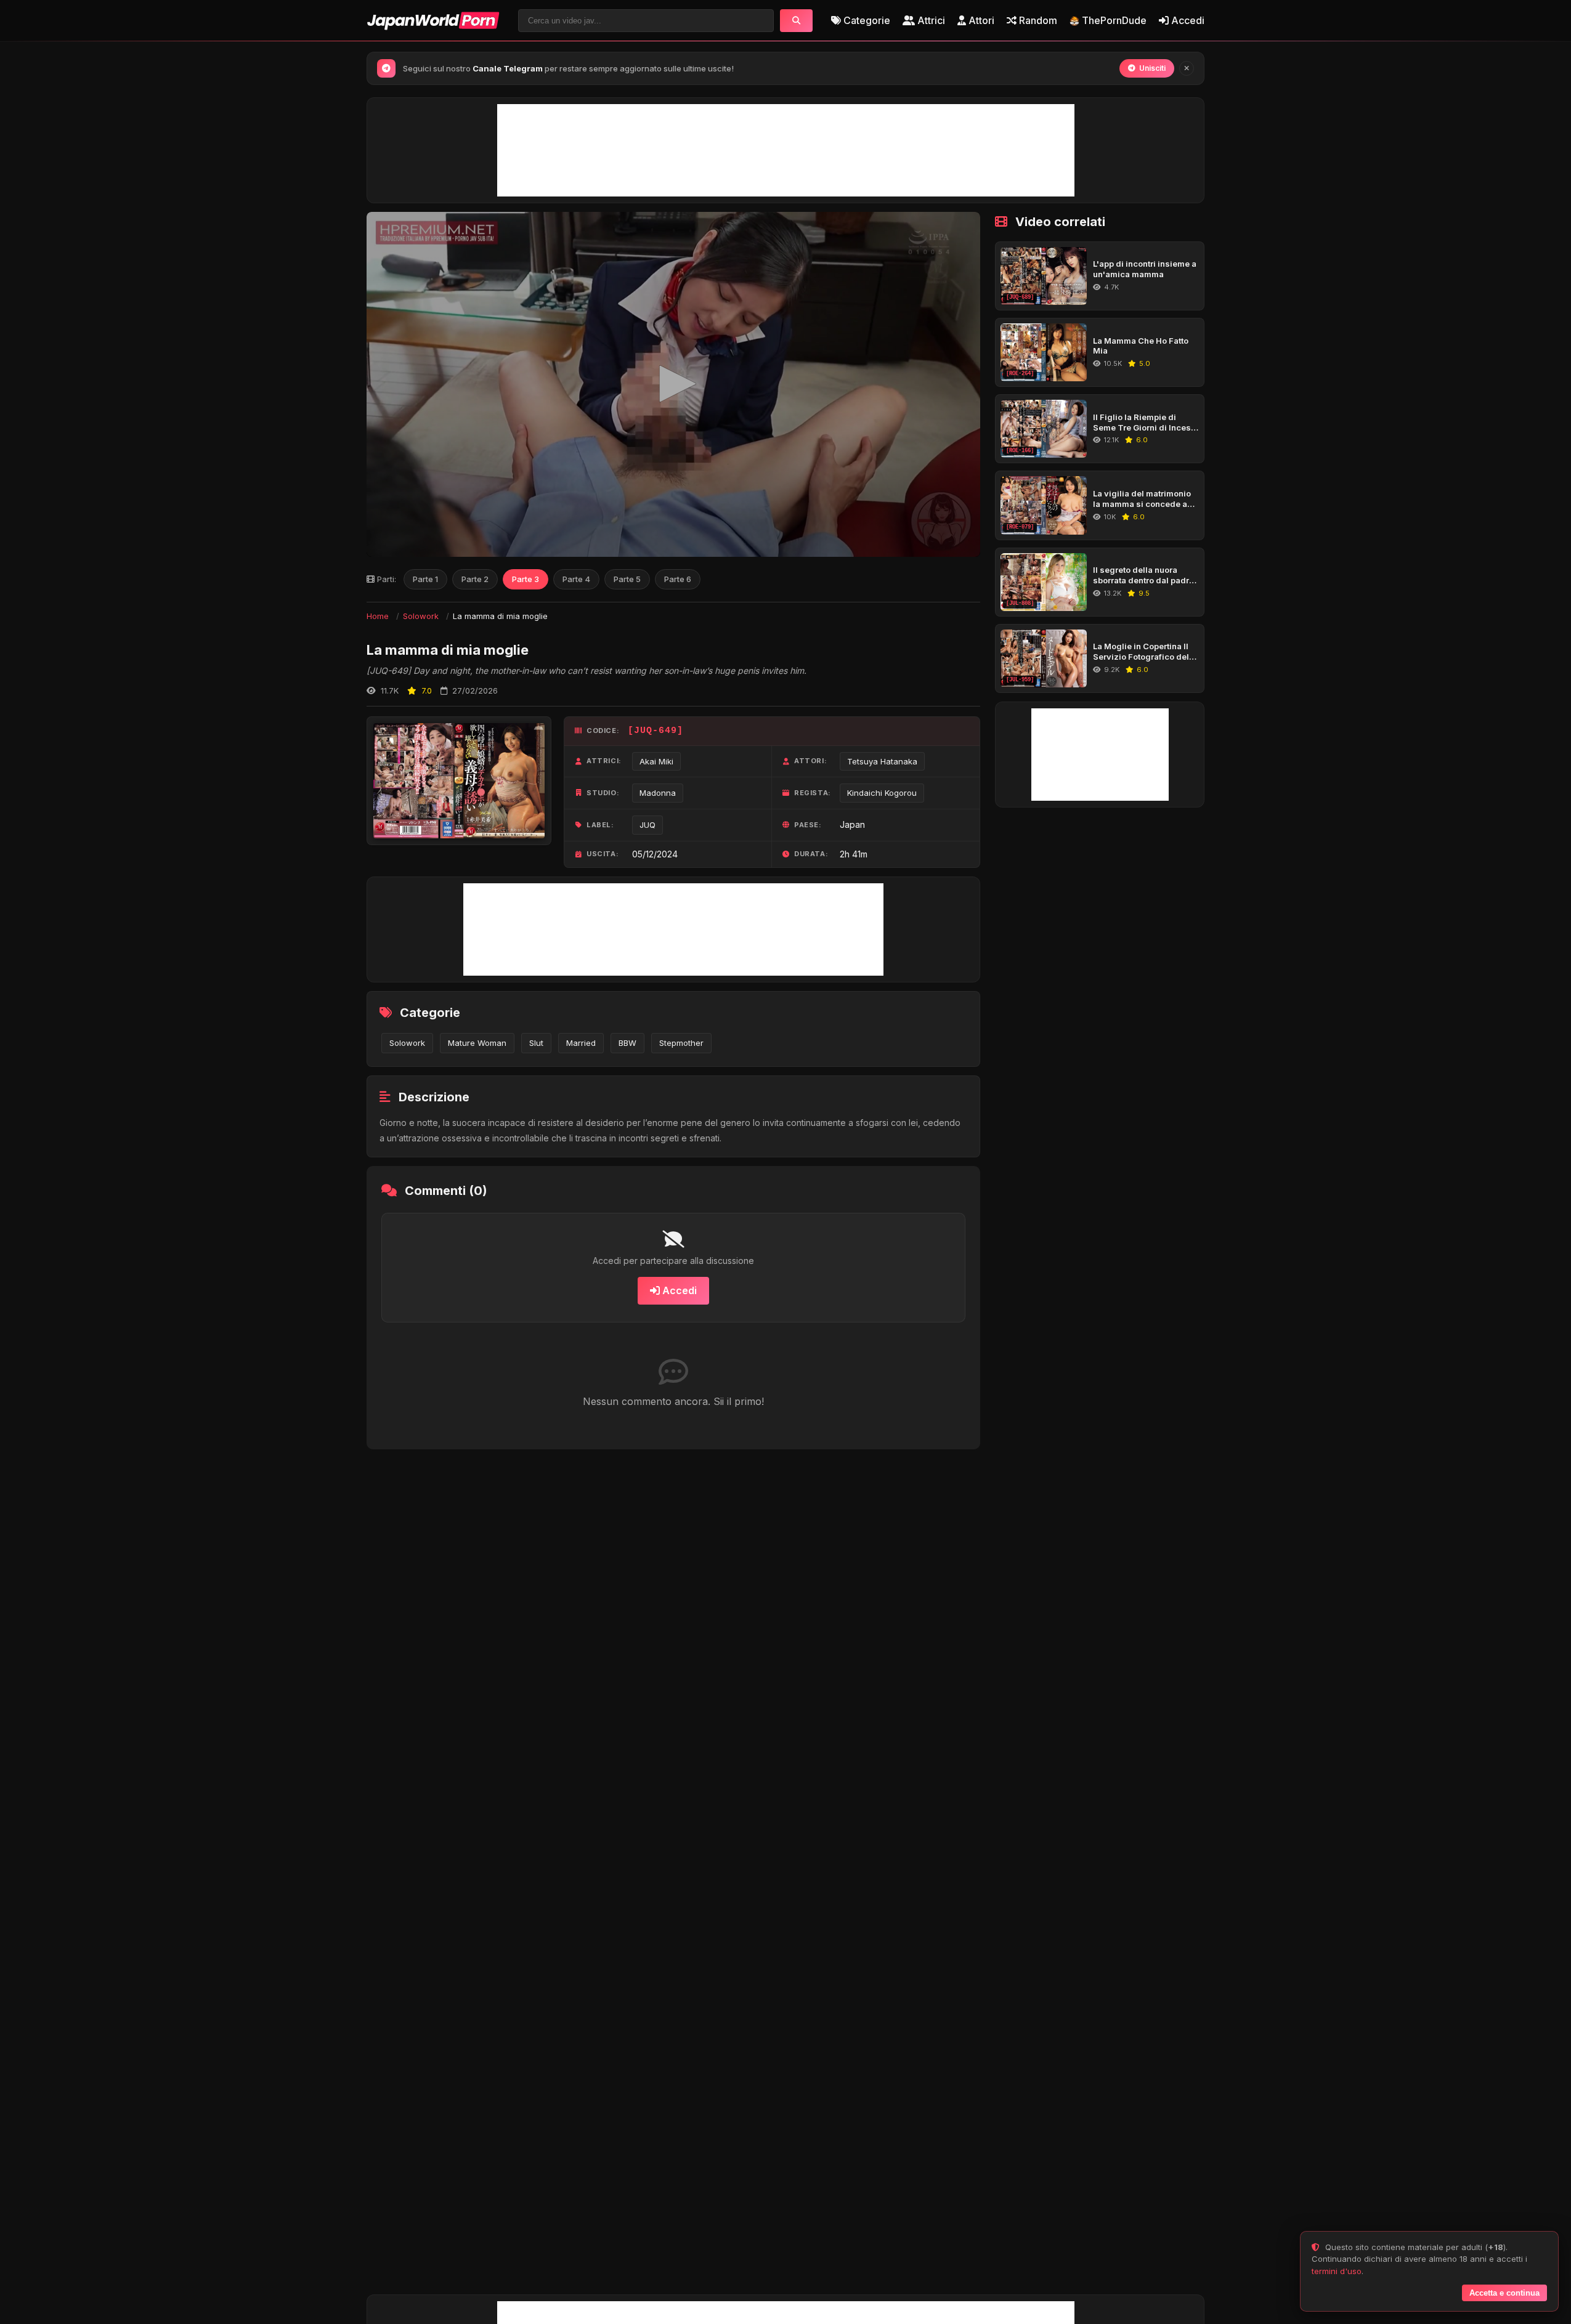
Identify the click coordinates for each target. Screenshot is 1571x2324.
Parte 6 (678, 579)
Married (581, 1043)
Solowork (421, 616)
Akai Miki (656, 761)
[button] (673, 384)
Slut (536, 1043)
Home (378, 616)
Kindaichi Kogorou (882, 793)
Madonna (658, 793)
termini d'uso (1337, 2271)
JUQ (647, 825)
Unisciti (1152, 68)
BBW (627, 1043)
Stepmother (681, 1043)
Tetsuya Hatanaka (882, 761)
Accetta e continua (1504, 2293)
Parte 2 (475, 579)
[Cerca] (796, 21)
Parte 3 (526, 579)
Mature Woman (477, 1043)
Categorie (866, 20)
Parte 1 (425, 579)
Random (1037, 20)
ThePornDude (1114, 20)
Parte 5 (627, 579)
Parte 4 (576, 579)
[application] (673, 384)
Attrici (930, 20)
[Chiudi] (1187, 68)
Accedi (1187, 20)
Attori (980, 20)
